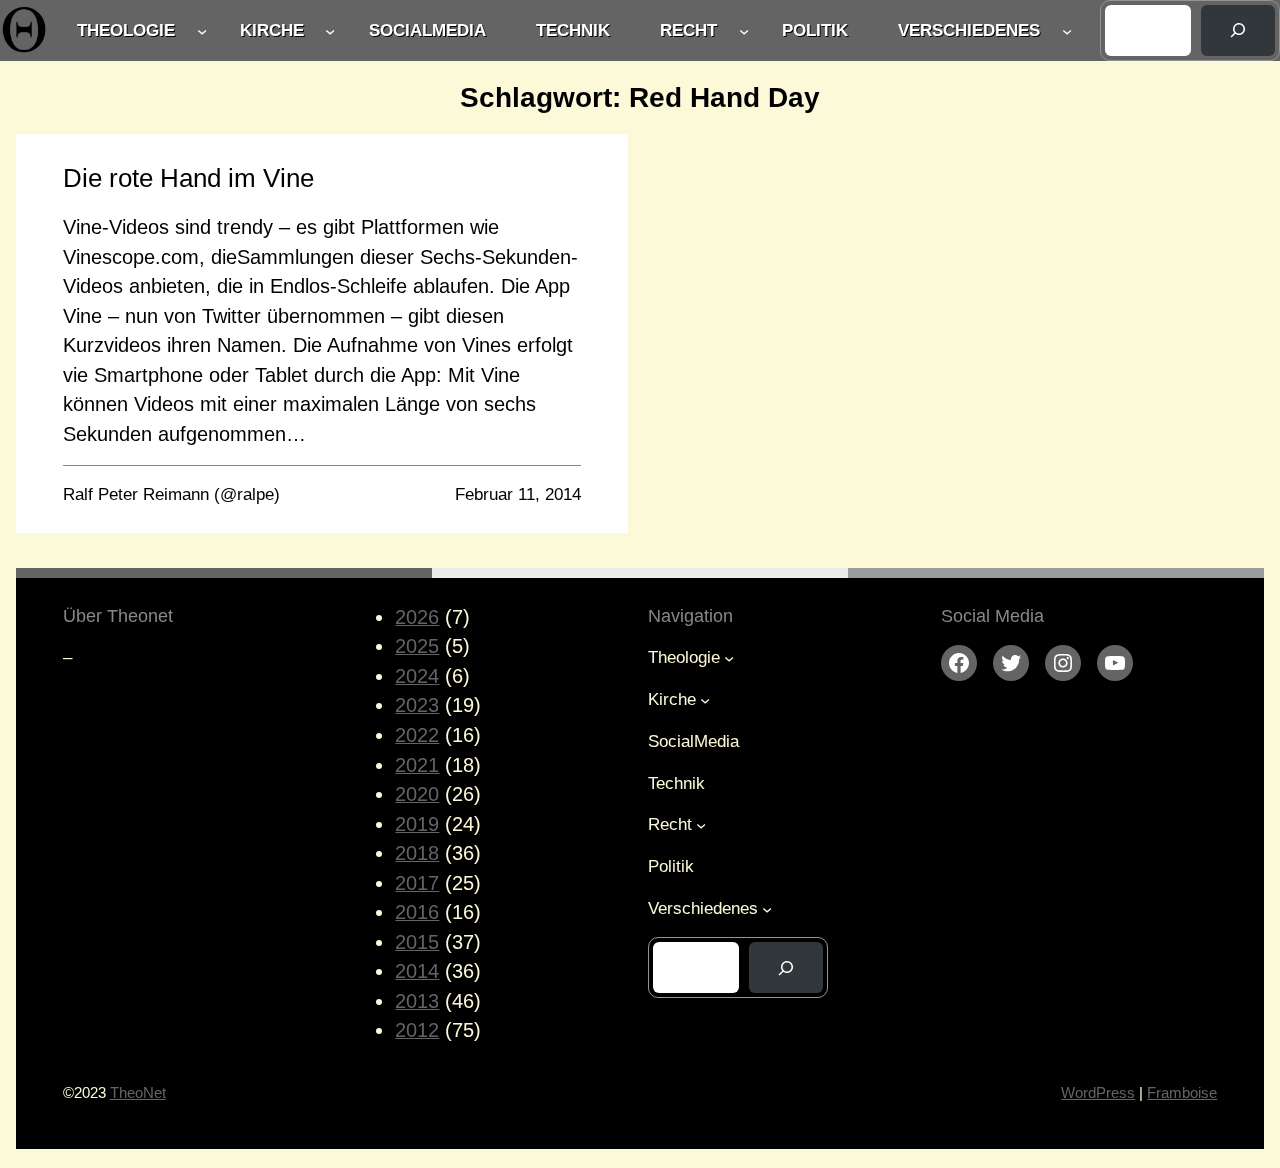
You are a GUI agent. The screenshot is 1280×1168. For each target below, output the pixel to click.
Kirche (272, 30)
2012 (417, 1030)
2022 (417, 735)
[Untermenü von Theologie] (202, 30)
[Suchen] (1238, 30)
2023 (417, 705)
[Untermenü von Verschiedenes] (1067, 30)
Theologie (126, 30)
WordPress (1098, 1092)
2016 (417, 912)
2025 (417, 646)
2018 (417, 853)
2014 (417, 971)
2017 (417, 883)
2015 (417, 942)
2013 (417, 1001)
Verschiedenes (969, 30)
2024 (417, 676)
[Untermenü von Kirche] (330, 30)
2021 (417, 765)
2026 (417, 617)
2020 (417, 794)
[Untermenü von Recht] (744, 30)
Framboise (1182, 1092)
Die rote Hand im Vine (188, 178)
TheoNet (138, 1092)
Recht (688, 30)
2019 (417, 824)
